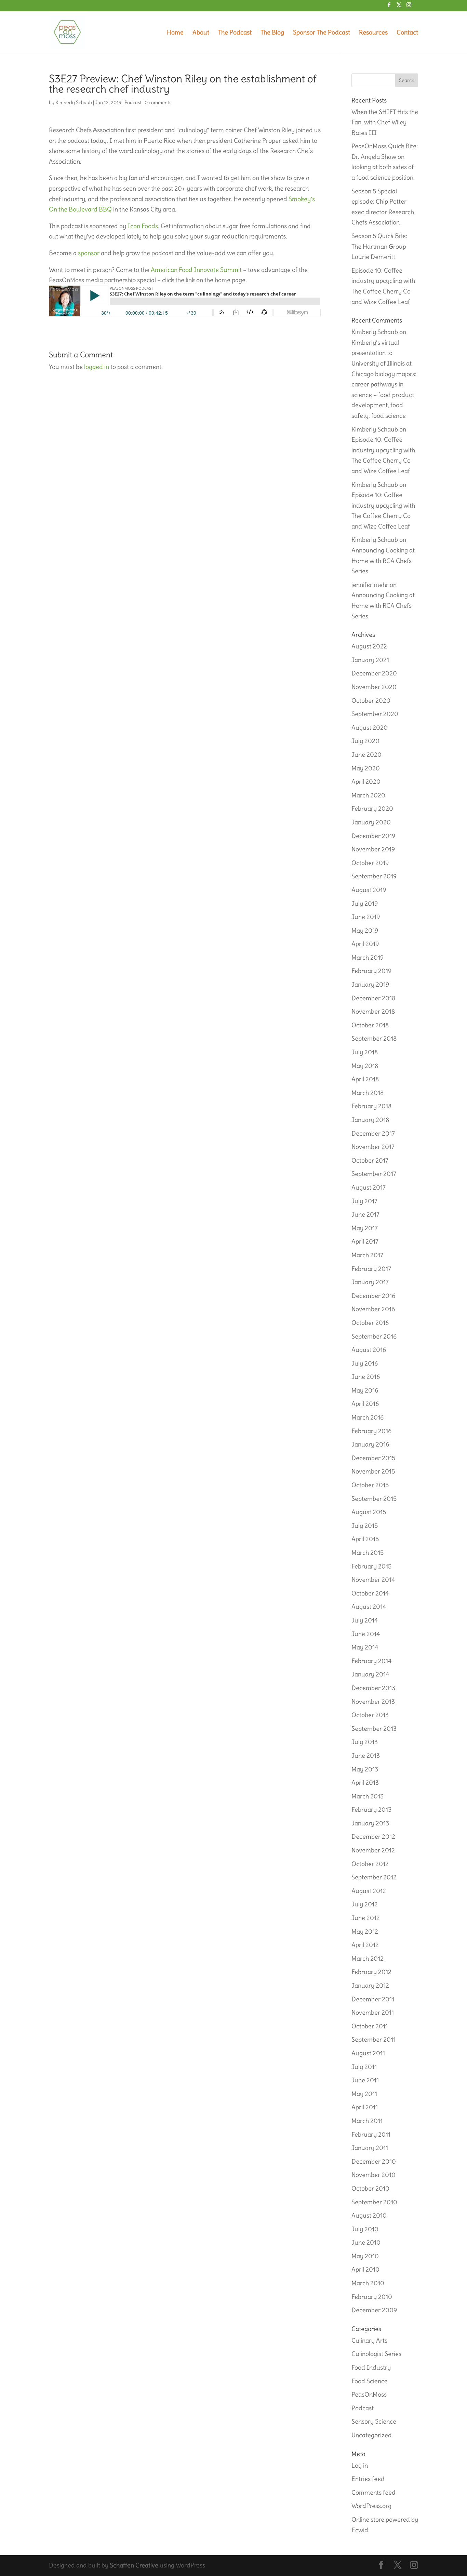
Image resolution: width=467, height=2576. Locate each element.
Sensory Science (374, 2421)
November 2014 (373, 1580)
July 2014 (365, 1620)
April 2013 (365, 1783)
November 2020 (374, 687)
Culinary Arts (369, 2340)
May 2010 (365, 2256)
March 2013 (368, 1796)
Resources (373, 33)
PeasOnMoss (369, 2394)
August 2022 (369, 646)
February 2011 (371, 2134)
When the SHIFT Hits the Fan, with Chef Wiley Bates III (385, 122)
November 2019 (373, 849)
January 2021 (370, 660)
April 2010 (365, 2269)
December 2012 (373, 1837)
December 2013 (373, 1688)
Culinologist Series (376, 2354)
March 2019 (368, 957)
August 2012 (369, 1891)
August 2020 (370, 728)
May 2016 (365, 1390)
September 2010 (374, 2202)
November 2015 (373, 1471)
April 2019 (365, 944)
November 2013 (373, 1702)
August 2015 (369, 1512)
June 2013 (366, 1756)
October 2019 (370, 863)
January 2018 (370, 1120)
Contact (407, 33)
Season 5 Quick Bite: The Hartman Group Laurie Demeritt (379, 246)
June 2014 (366, 1634)
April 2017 (365, 1241)
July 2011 (364, 2067)
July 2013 (365, 1742)
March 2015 (368, 1553)
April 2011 (365, 2107)
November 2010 (373, 2175)
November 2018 (373, 1011)
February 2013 (371, 1810)
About (201, 33)
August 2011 (368, 2053)
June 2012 (366, 1918)
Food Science (370, 2381)
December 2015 (373, 1458)
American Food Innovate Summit (196, 270)
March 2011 (367, 2121)
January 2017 (370, 1282)
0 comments (158, 102)
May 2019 (365, 930)
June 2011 (365, 2080)
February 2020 (372, 809)
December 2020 (374, 673)
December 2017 (373, 1133)
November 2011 (373, 2012)
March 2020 (368, 795)
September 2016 (374, 1336)
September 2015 (374, 1499)
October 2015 (370, 1485)
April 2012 (365, 1945)
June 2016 (366, 1377)
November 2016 (373, 1309)
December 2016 (373, 1296)
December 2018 (373, 998)
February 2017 (371, 1269)
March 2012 (368, 1958)
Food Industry (371, 2367)
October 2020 (371, 701)
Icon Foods (143, 226)
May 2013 (365, 1769)
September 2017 (374, 1174)
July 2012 (365, 1904)
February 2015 (371, 1566)
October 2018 (370, 1025)
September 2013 (374, 1729)
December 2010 (374, 2161)
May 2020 (366, 768)
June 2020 (366, 755)
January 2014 (370, 1674)
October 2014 (370, 1593)
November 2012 (373, 1850)
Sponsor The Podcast (322, 33)
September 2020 (375, 714)
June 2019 (366, 917)
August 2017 (369, 1187)
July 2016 (365, 1363)
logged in (97, 367)
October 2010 (370, 2188)
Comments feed (373, 2492)
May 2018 (365, 1066)
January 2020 (371, 822)
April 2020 (366, 782)
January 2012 (370, 1985)
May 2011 (364, 2094)
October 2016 (370, 1323)
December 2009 (374, 2310)
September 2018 (374, 1038)
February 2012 (371, 1972)
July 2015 (365, 1526)
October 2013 (370, 1715)
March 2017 (367, 1255)
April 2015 (365, 1539)
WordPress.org (371, 2506)
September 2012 (374, 1877)
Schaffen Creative (134, 2565)
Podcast (133, 102)
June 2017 (365, 1214)
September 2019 (374, 876)
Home (175, 33)
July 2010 (365, 2229)
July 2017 (364, 1201)
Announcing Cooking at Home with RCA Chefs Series (383, 561)
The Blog (272, 33)
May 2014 (365, 1647)
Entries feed (368, 2479)
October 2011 (370, 2026)
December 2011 (373, 1999)
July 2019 (365, 903)
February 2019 (371, 971)
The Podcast (235, 33)
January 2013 (370, 1823)
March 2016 (368, 1417)
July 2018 (365, 1052)
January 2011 (370, 2148)
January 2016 (370, 1444)
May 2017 (365, 1228)
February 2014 (371, 1661)
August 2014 (369, 1607)
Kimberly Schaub (74, 102)
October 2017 (370, 1160)
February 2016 (371, 1431)
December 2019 (373, 836)
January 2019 (370, 984)
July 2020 (365, 741)
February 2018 (371, 1106)
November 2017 (373, 1147)
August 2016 (369, 1350)
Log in (360, 2465)
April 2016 (365, 1404)
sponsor (89, 253)
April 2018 (365, 1079)
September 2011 (373, 2039)
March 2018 (368, 1093)
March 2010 (368, 2283)
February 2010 (372, 2297)
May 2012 (365, 1931)
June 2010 (366, 2242)
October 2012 (370, 1864)
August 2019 (369, 890)
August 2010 (369, 2215)
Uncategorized (372, 2435)
